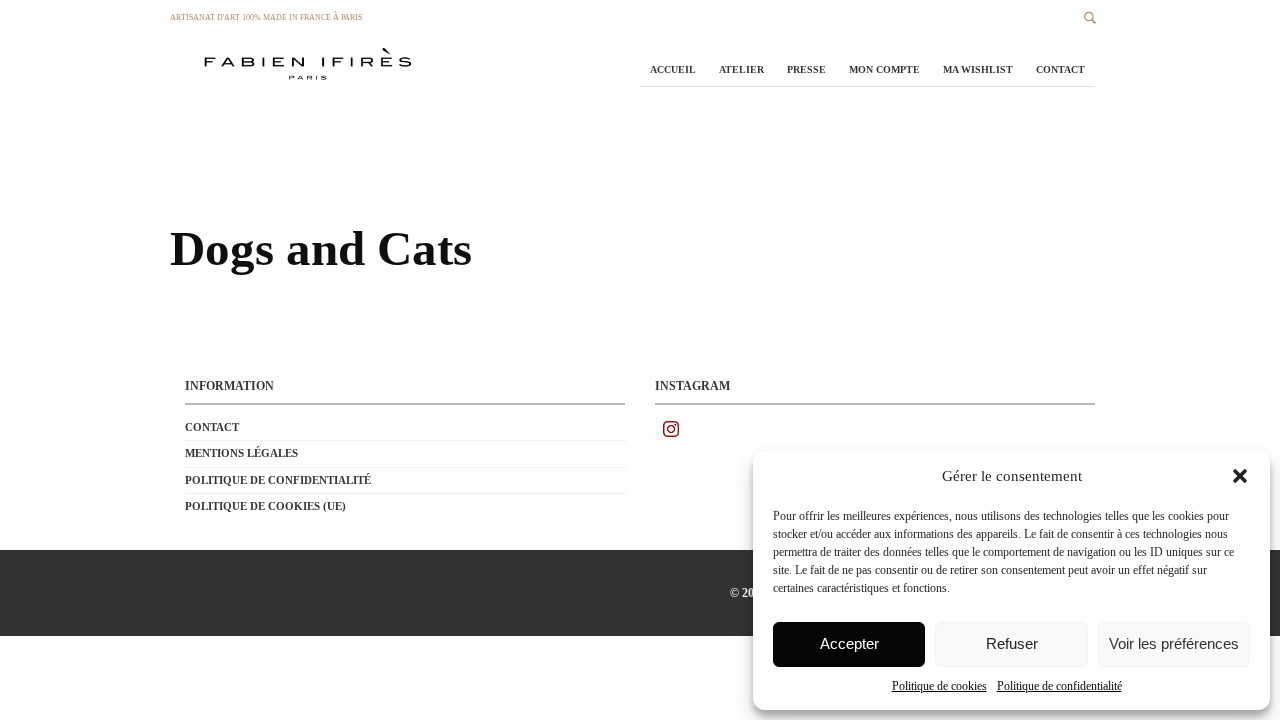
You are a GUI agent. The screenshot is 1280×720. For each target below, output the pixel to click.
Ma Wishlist (978, 69)
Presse (806, 69)
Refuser (1012, 643)
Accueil (673, 69)
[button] (1240, 476)
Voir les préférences (1174, 643)
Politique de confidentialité (1059, 686)
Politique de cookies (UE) (265, 506)
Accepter (849, 643)
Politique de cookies (939, 686)
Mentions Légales (241, 453)
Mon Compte (884, 69)
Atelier (741, 69)
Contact (1060, 69)
